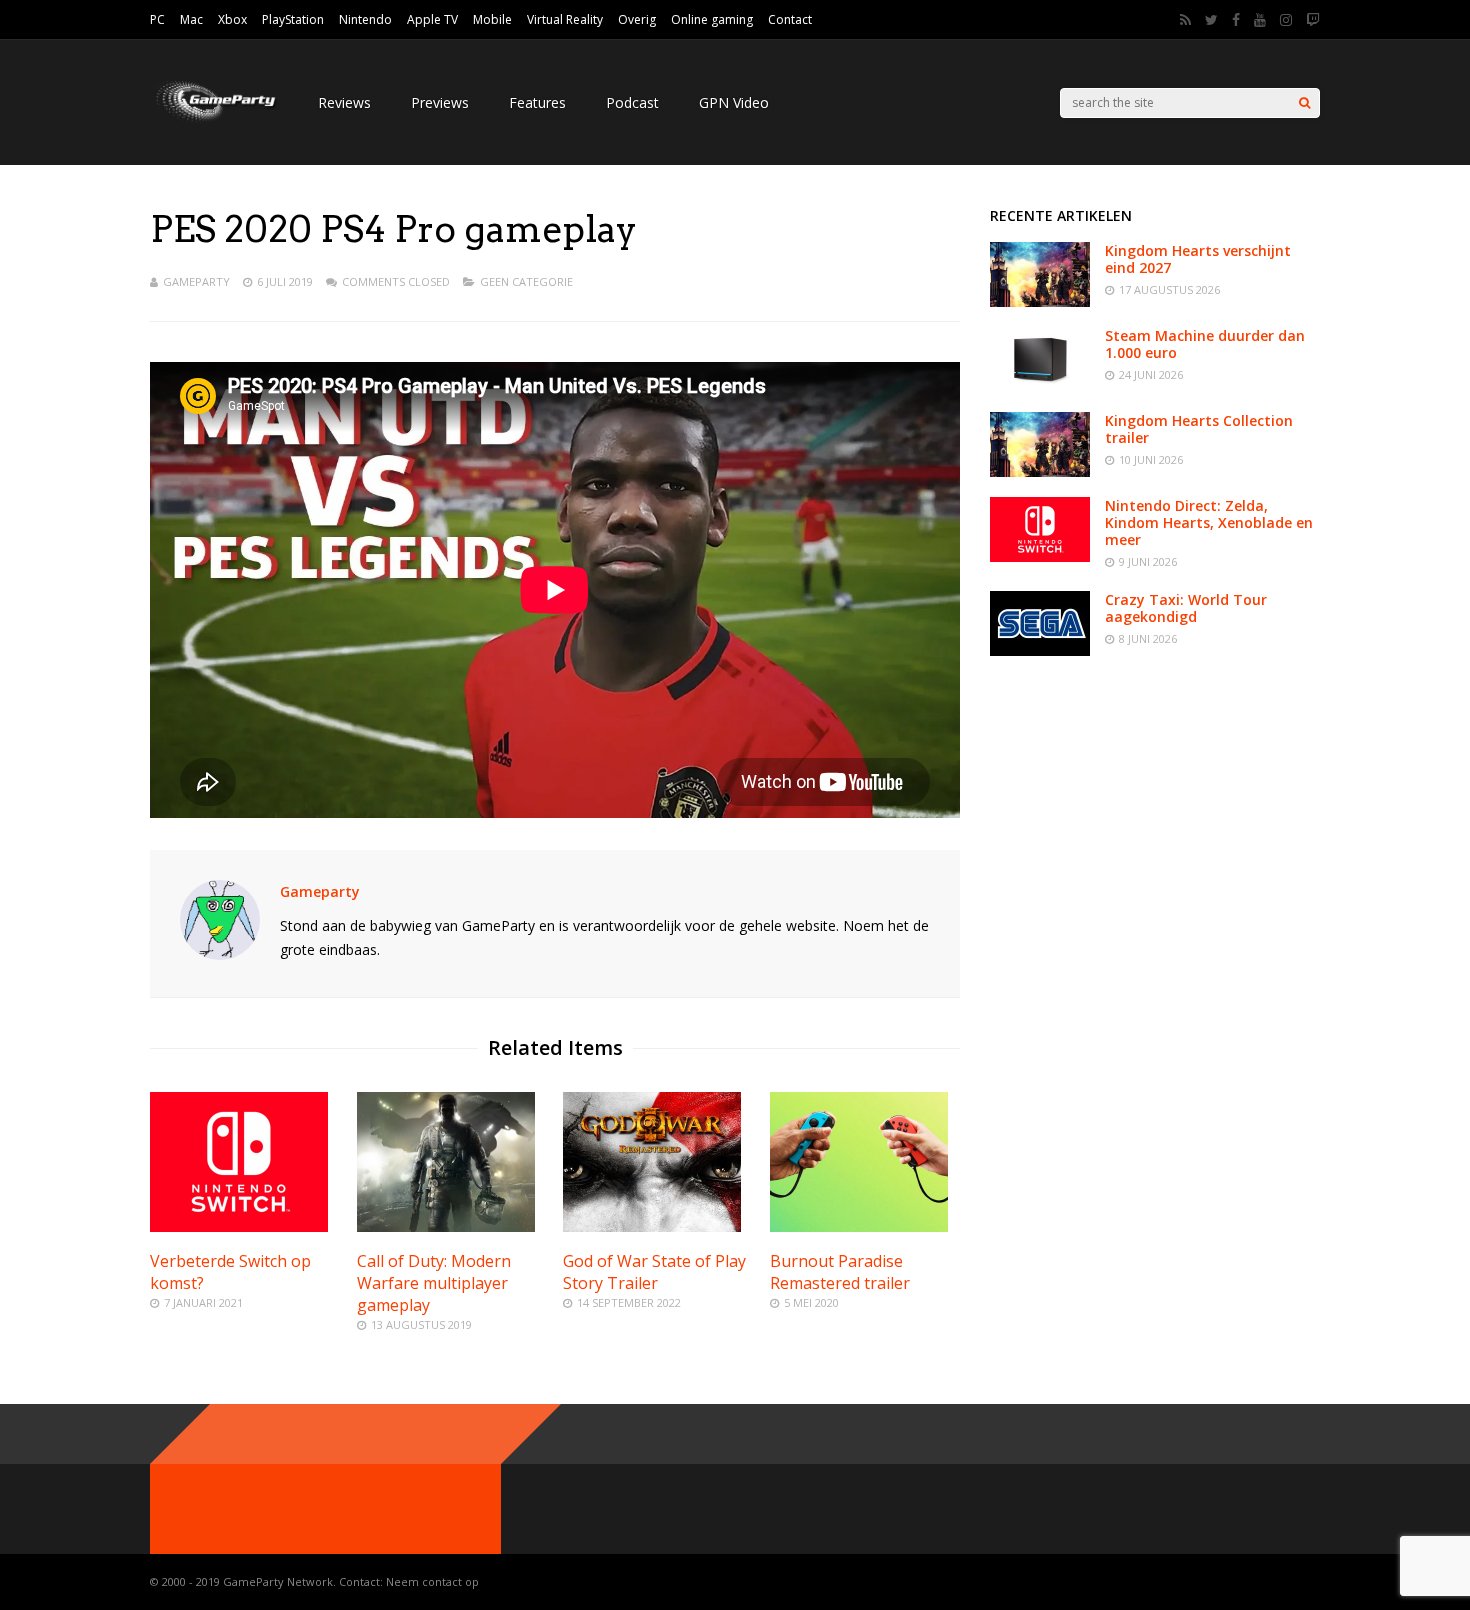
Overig (637, 19)
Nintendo (365, 19)
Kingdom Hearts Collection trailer (1199, 429)
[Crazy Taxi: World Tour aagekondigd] (1040, 650)
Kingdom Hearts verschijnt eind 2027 (1198, 259)
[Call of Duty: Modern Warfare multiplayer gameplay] (446, 1226)
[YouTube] (1260, 20)
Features (537, 102)
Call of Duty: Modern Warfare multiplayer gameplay (434, 1283)
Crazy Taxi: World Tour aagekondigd (1186, 608)
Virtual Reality (565, 19)
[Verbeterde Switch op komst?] (239, 1226)
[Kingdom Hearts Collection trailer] (1040, 471)
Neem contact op (432, 1581)
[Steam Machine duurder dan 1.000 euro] (1040, 386)
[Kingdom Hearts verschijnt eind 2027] (1040, 301)
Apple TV (432, 19)
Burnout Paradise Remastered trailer (840, 1272)
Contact (790, 19)
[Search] (1304, 103)
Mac (191, 19)
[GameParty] (214, 120)
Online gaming (712, 19)
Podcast (632, 102)
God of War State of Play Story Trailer (654, 1272)
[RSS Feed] (1185, 20)
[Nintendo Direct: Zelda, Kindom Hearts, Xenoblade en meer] (1040, 556)
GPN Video (734, 102)
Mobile (492, 19)
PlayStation (293, 19)
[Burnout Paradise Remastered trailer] (859, 1226)
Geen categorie (526, 281)
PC (157, 19)
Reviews (344, 102)
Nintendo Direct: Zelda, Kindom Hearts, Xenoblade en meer (1209, 522)
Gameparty (196, 281)
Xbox (232, 19)
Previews (440, 102)
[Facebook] (1236, 20)
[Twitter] (1211, 20)
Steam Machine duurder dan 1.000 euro (1205, 344)
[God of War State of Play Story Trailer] (652, 1226)
